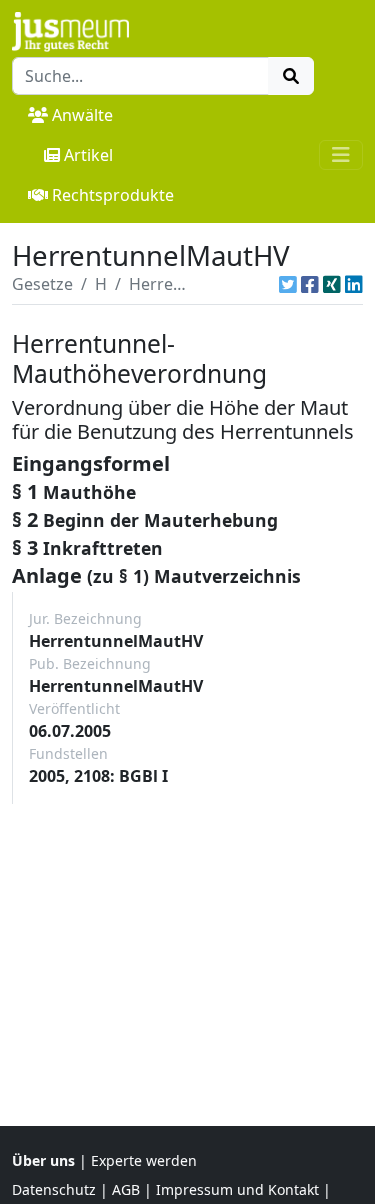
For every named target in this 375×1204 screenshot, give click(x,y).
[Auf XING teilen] (332, 284)
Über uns (43, 1160)
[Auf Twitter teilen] (288, 284)
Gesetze (42, 284)
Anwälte (82, 115)
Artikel (88, 155)
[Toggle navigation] (341, 155)
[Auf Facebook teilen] (310, 284)
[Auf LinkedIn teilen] (354, 284)
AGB (126, 1189)
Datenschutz (54, 1189)
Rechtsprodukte (113, 195)
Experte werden (144, 1160)
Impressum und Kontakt (237, 1189)
